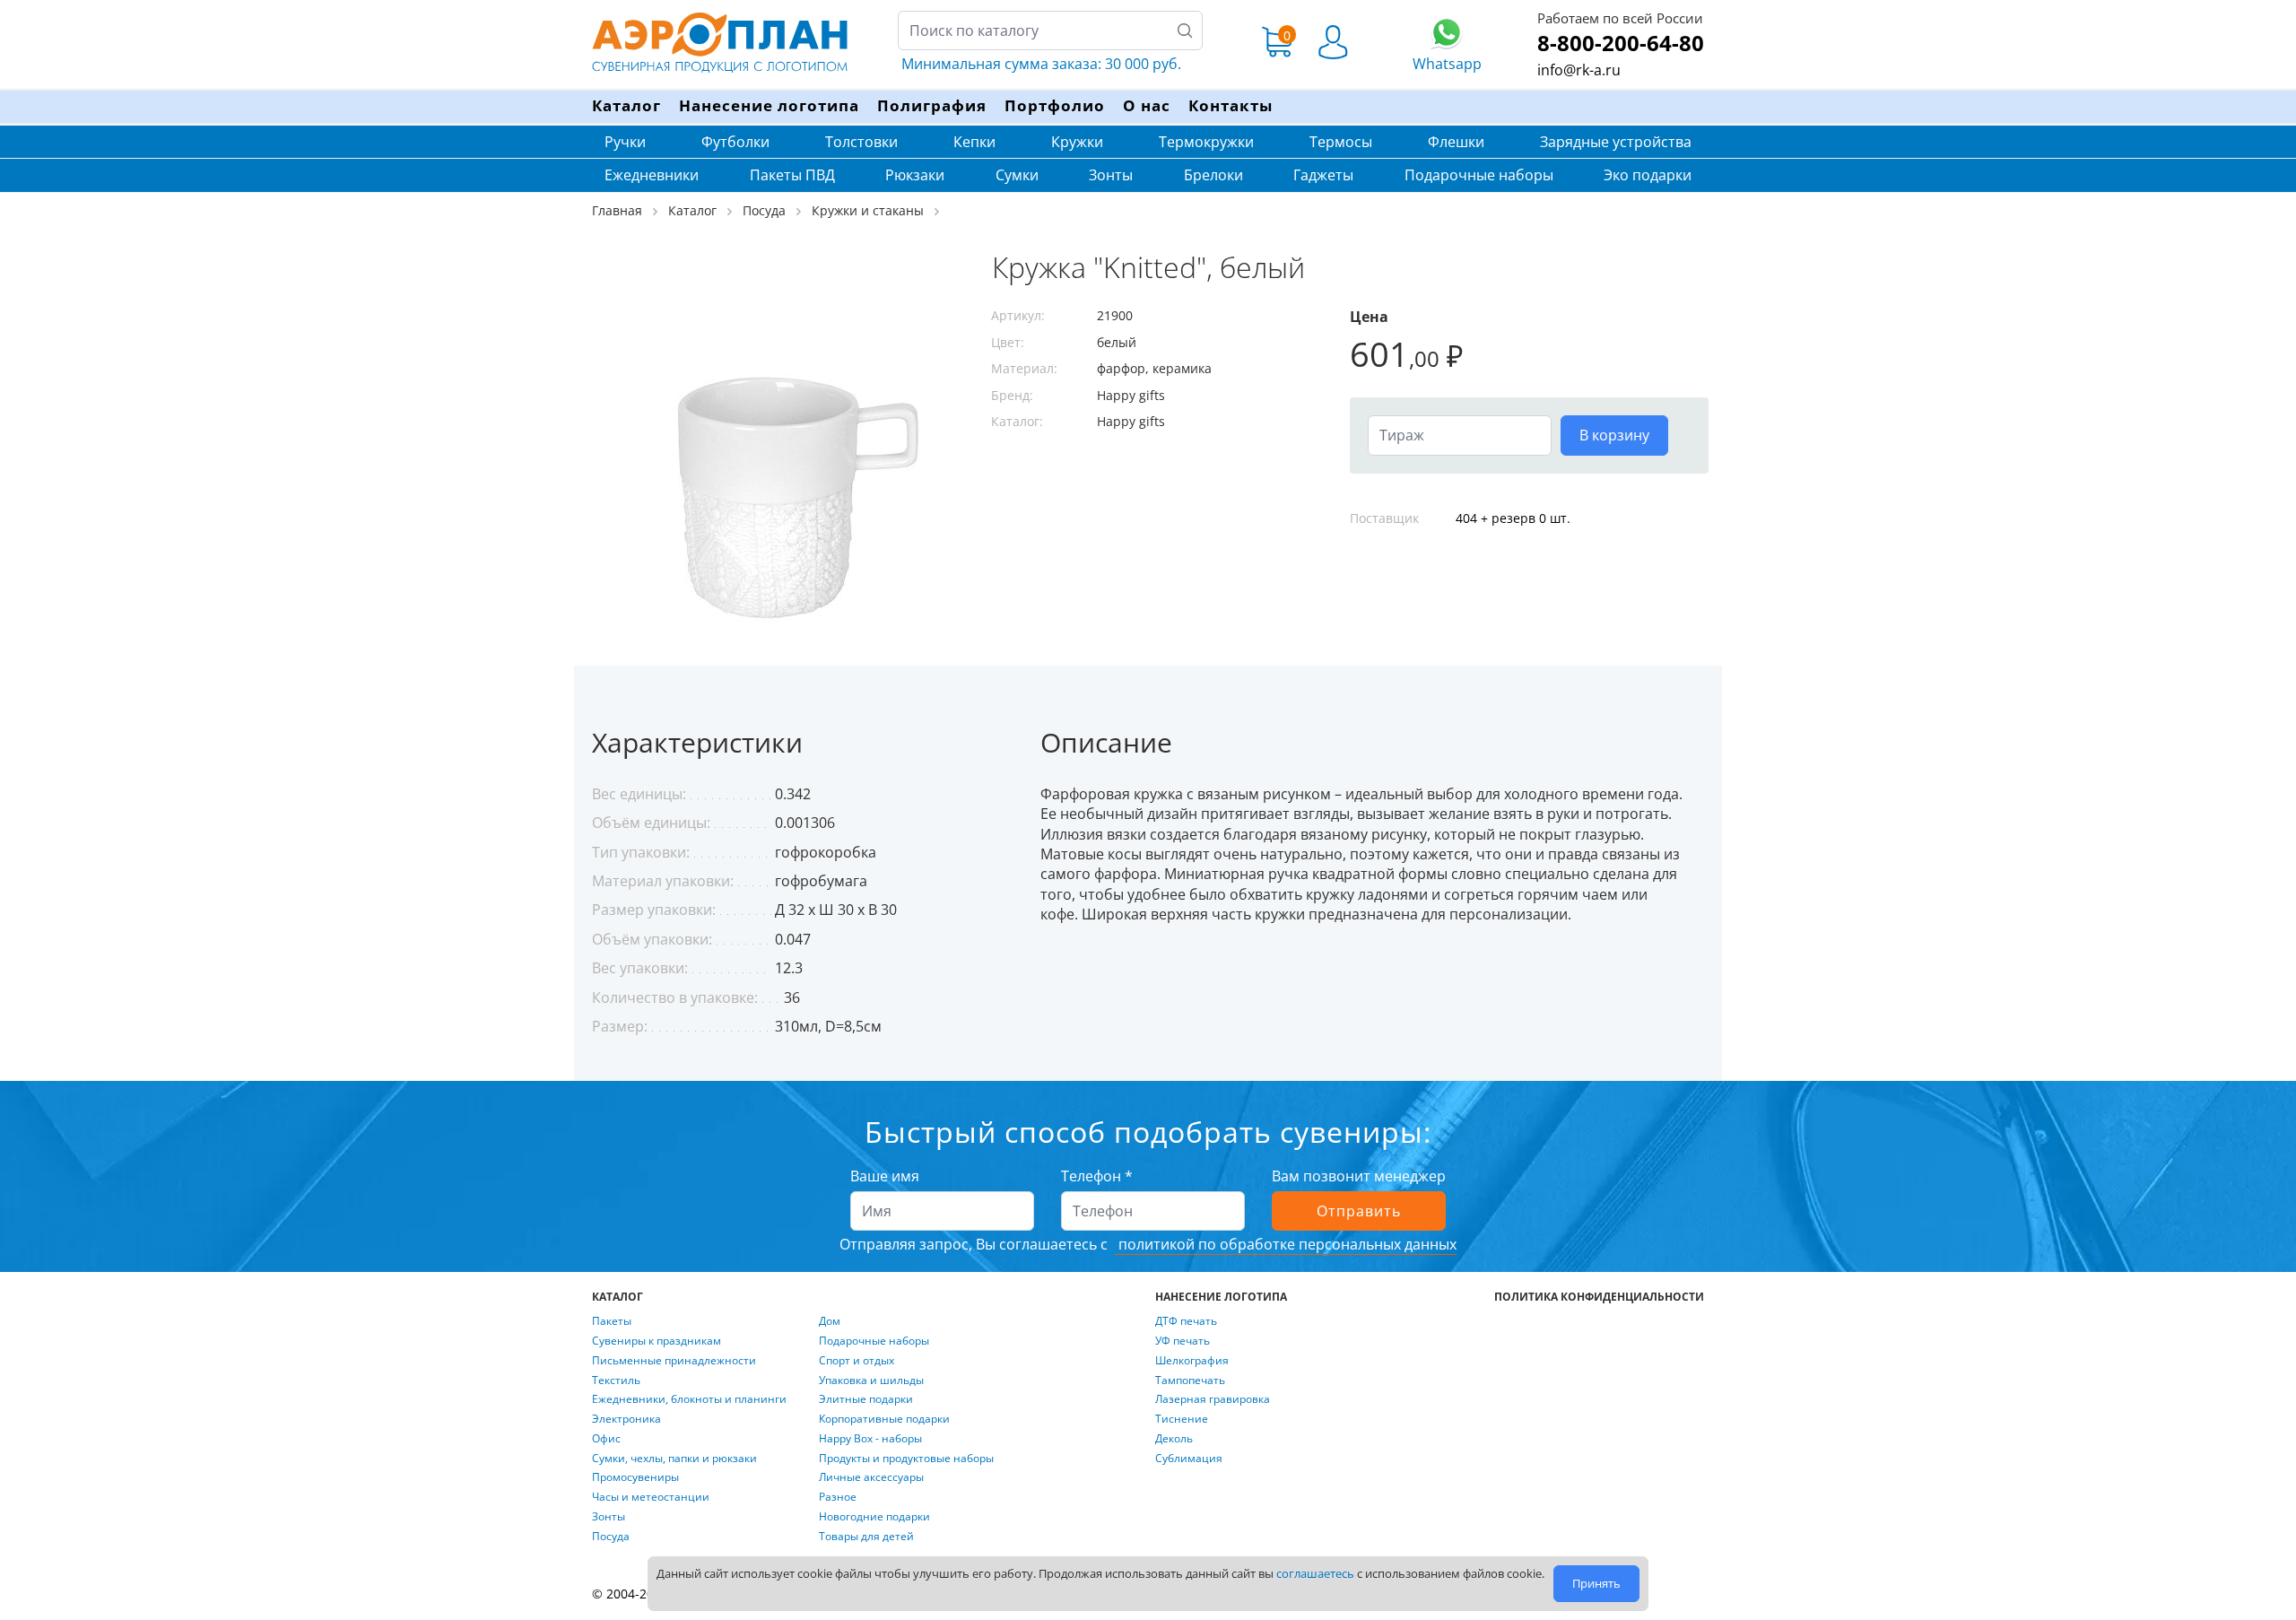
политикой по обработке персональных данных (1286, 1244)
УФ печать (1183, 1341)
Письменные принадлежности (674, 1361)
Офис (606, 1439)
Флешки (1456, 142)
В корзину (1614, 435)
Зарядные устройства (1616, 142)
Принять (1596, 1583)
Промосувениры (635, 1477)
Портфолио (1055, 105)
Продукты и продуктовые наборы (906, 1459)
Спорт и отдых (857, 1361)
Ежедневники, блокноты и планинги (689, 1399)
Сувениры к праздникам (657, 1341)
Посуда (611, 1537)
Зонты (1111, 175)
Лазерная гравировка (1213, 1399)
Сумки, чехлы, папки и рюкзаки (674, 1459)
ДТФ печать (1186, 1321)
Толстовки (861, 142)
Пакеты (612, 1321)
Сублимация (1189, 1459)
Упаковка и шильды (871, 1380)
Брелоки (1213, 175)
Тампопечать (1190, 1380)
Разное (838, 1497)
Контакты (1231, 105)
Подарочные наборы (1479, 175)
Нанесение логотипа (769, 105)
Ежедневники (652, 175)
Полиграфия (932, 105)
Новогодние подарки (874, 1517)
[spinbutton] (1460, 435)
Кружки (1077, 142)
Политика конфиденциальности (1599, 1297)
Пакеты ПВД (792, 175)
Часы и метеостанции (651, 1497)
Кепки (974, 142)
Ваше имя (885, 1176)
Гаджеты (1323, 175)
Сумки (1017, 175)
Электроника (626, 1419)
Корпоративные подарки (884, 1419)
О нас (1147, 105)
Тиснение (1182, 1419)
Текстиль (616, 1380)
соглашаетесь (1315, 1573)
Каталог (626, 105)
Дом (830, 1321)
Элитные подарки (866, 1399)
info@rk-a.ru (1579, 70)
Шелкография (1192, 1361)
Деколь (1174, 1439)
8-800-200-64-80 (1621, 43)
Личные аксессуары (871, 1477)
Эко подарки (1648, 175)
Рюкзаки (915, 175)
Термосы (1341, 142)
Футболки (735, 142)
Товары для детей (866, 1537)
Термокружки (1206, 142)
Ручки (625, 142)
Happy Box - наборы (870, 1439)
